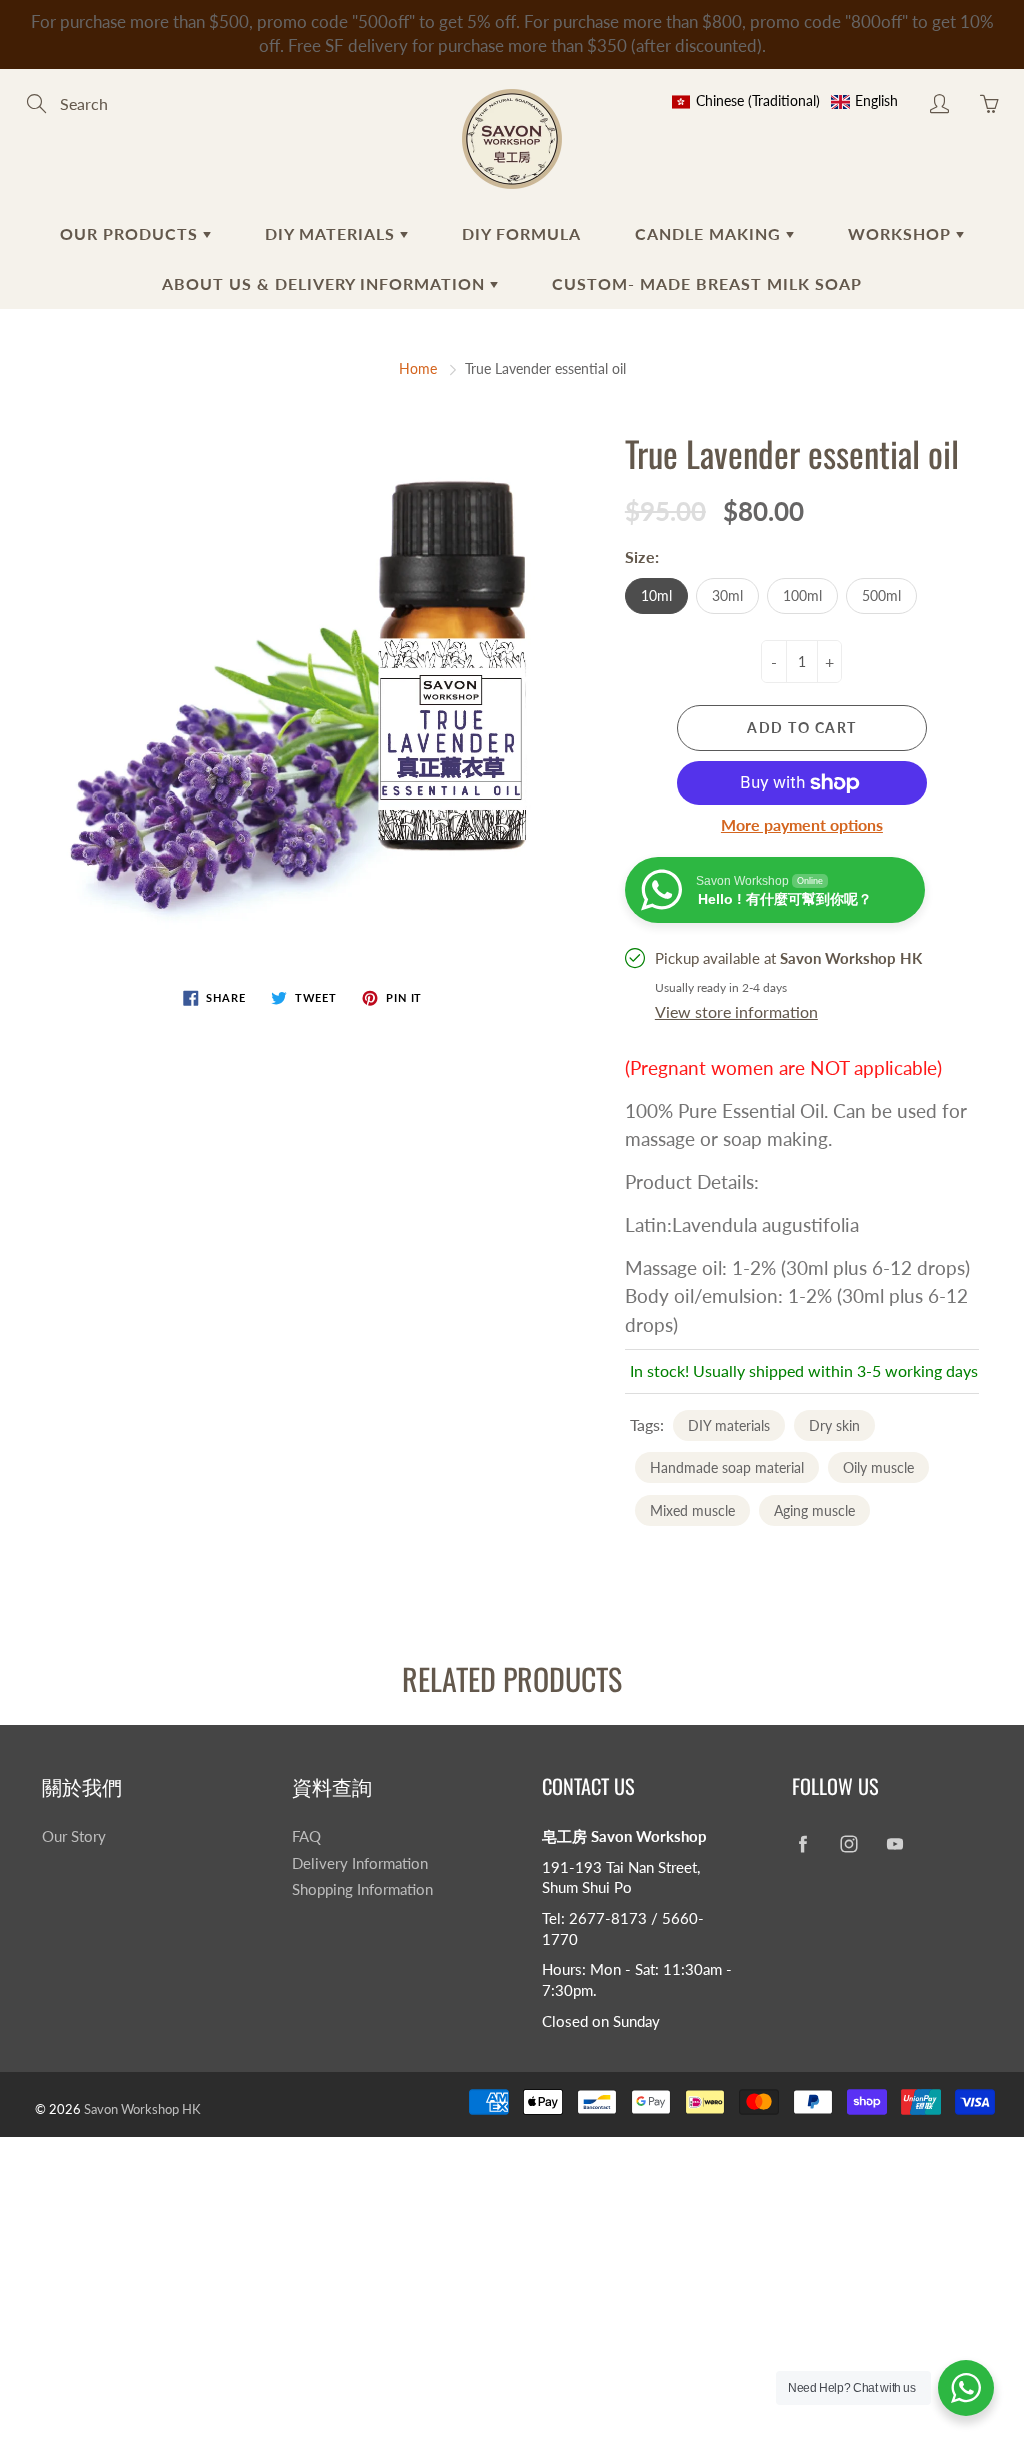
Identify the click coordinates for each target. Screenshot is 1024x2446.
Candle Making (710, 233)
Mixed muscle (692, 1510)
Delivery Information (360, 1863)
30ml (727, 595)
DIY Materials (332, 233)
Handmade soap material (727, 1467)
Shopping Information (362, 1889)
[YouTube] (894, 1844)
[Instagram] (848, 1844)
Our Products (131, 233)
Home (418, 368)
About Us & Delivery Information (326, 283)
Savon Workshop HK (142, 2109)
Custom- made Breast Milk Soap (707, 283)
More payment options (802, 824)
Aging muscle (814, 1510)
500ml (881, 595)
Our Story (74, 1836)
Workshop (902, 233)
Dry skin (834, 1425)
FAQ (306, 1836)
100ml (802, 595)
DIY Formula (521, 233)
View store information (736, 1011)
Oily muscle (878, 1467)
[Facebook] (802, 1844)
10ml (656, 595)
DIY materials (729, 1425)
